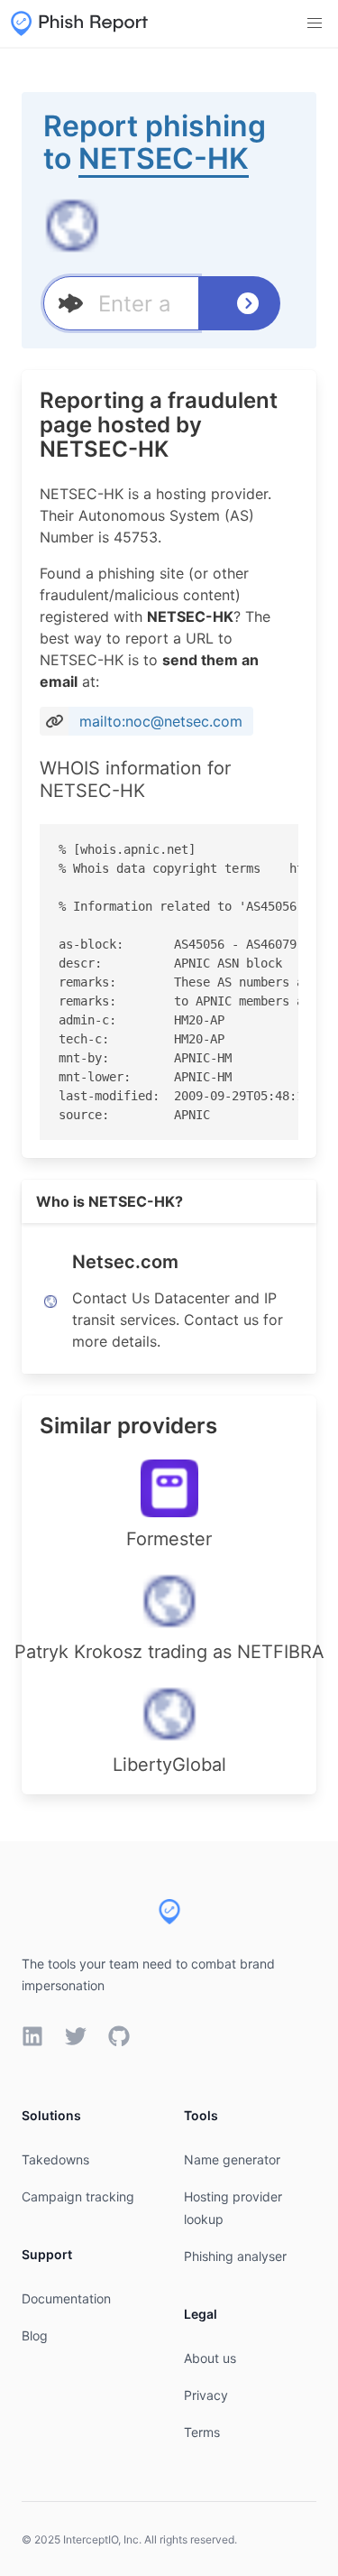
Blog (35, 2335)
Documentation (66, 2298)
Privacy (206, 2395)
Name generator (232, 2159)
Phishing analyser (235, 2256)
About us (210, 2358)
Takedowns (55, 2159)
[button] (315, 23)
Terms (202, 2432)
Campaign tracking (78, 2196)
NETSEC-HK (164, 158)
